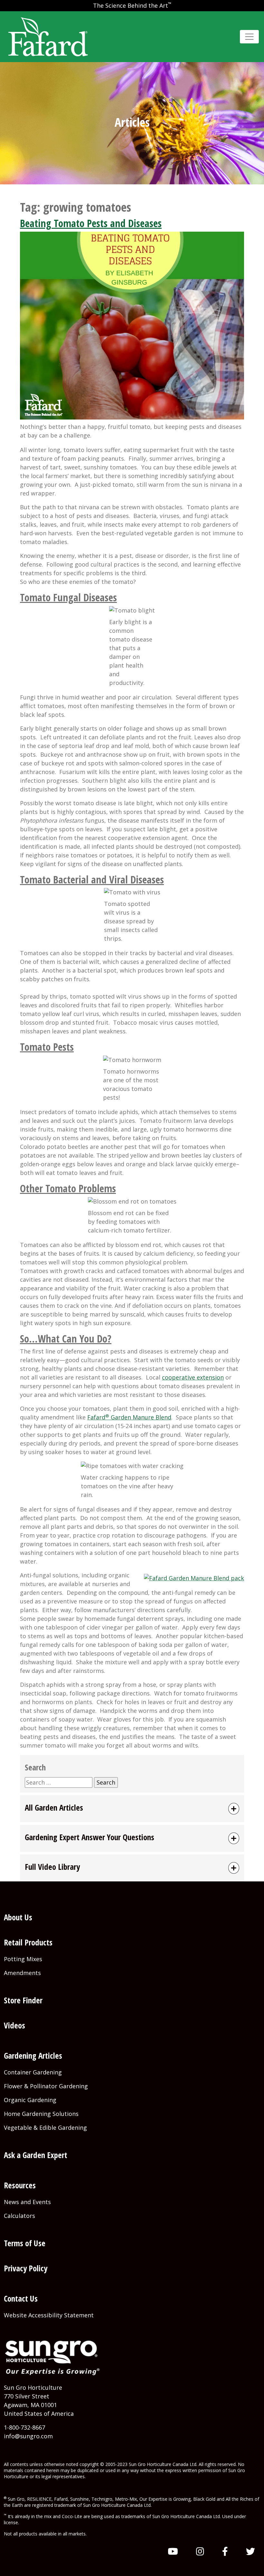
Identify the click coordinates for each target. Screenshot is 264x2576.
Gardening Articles (33, 2055)
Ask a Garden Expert (36, 2155)
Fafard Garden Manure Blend (129, 1417)
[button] (132, 1809)
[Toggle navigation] (249, 37)
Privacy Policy (26, 2268)
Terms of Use (25, 2243)
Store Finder (23, 2000)
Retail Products (28, 1942)
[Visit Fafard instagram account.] (200, 2551)
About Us (18, 1917)
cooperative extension (193, 1377)
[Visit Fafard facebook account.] (225, 2551)
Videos (14, 2025)
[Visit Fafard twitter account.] (250, 2551)
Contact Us (21, 2298)
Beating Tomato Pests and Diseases (91, 223)
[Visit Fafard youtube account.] (173, 2551)
